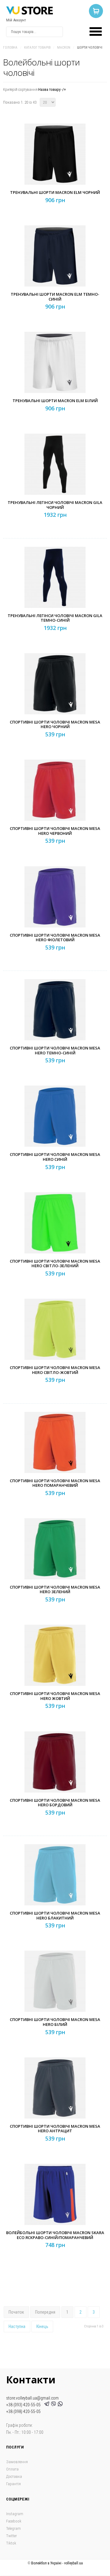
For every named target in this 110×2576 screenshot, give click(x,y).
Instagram (15, 2514)
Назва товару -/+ (52, 89)
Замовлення (17, 2462)
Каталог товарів (37, 48)
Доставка (14, 2476)
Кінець (42, 2326)
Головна (10, 48)
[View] (57, 166)
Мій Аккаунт (16, 20)
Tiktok (11, 2543)
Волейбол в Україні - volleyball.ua (57, 2563)
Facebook (14, 2521)
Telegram (13, 2528)
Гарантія (13, 2484)
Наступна (17, 2326)
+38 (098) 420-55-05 (23, 2411)
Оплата (12, 2469)
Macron (64, 48)
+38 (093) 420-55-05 (24, 2405)
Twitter (11, 2536)
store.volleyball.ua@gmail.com (32, 2398)
